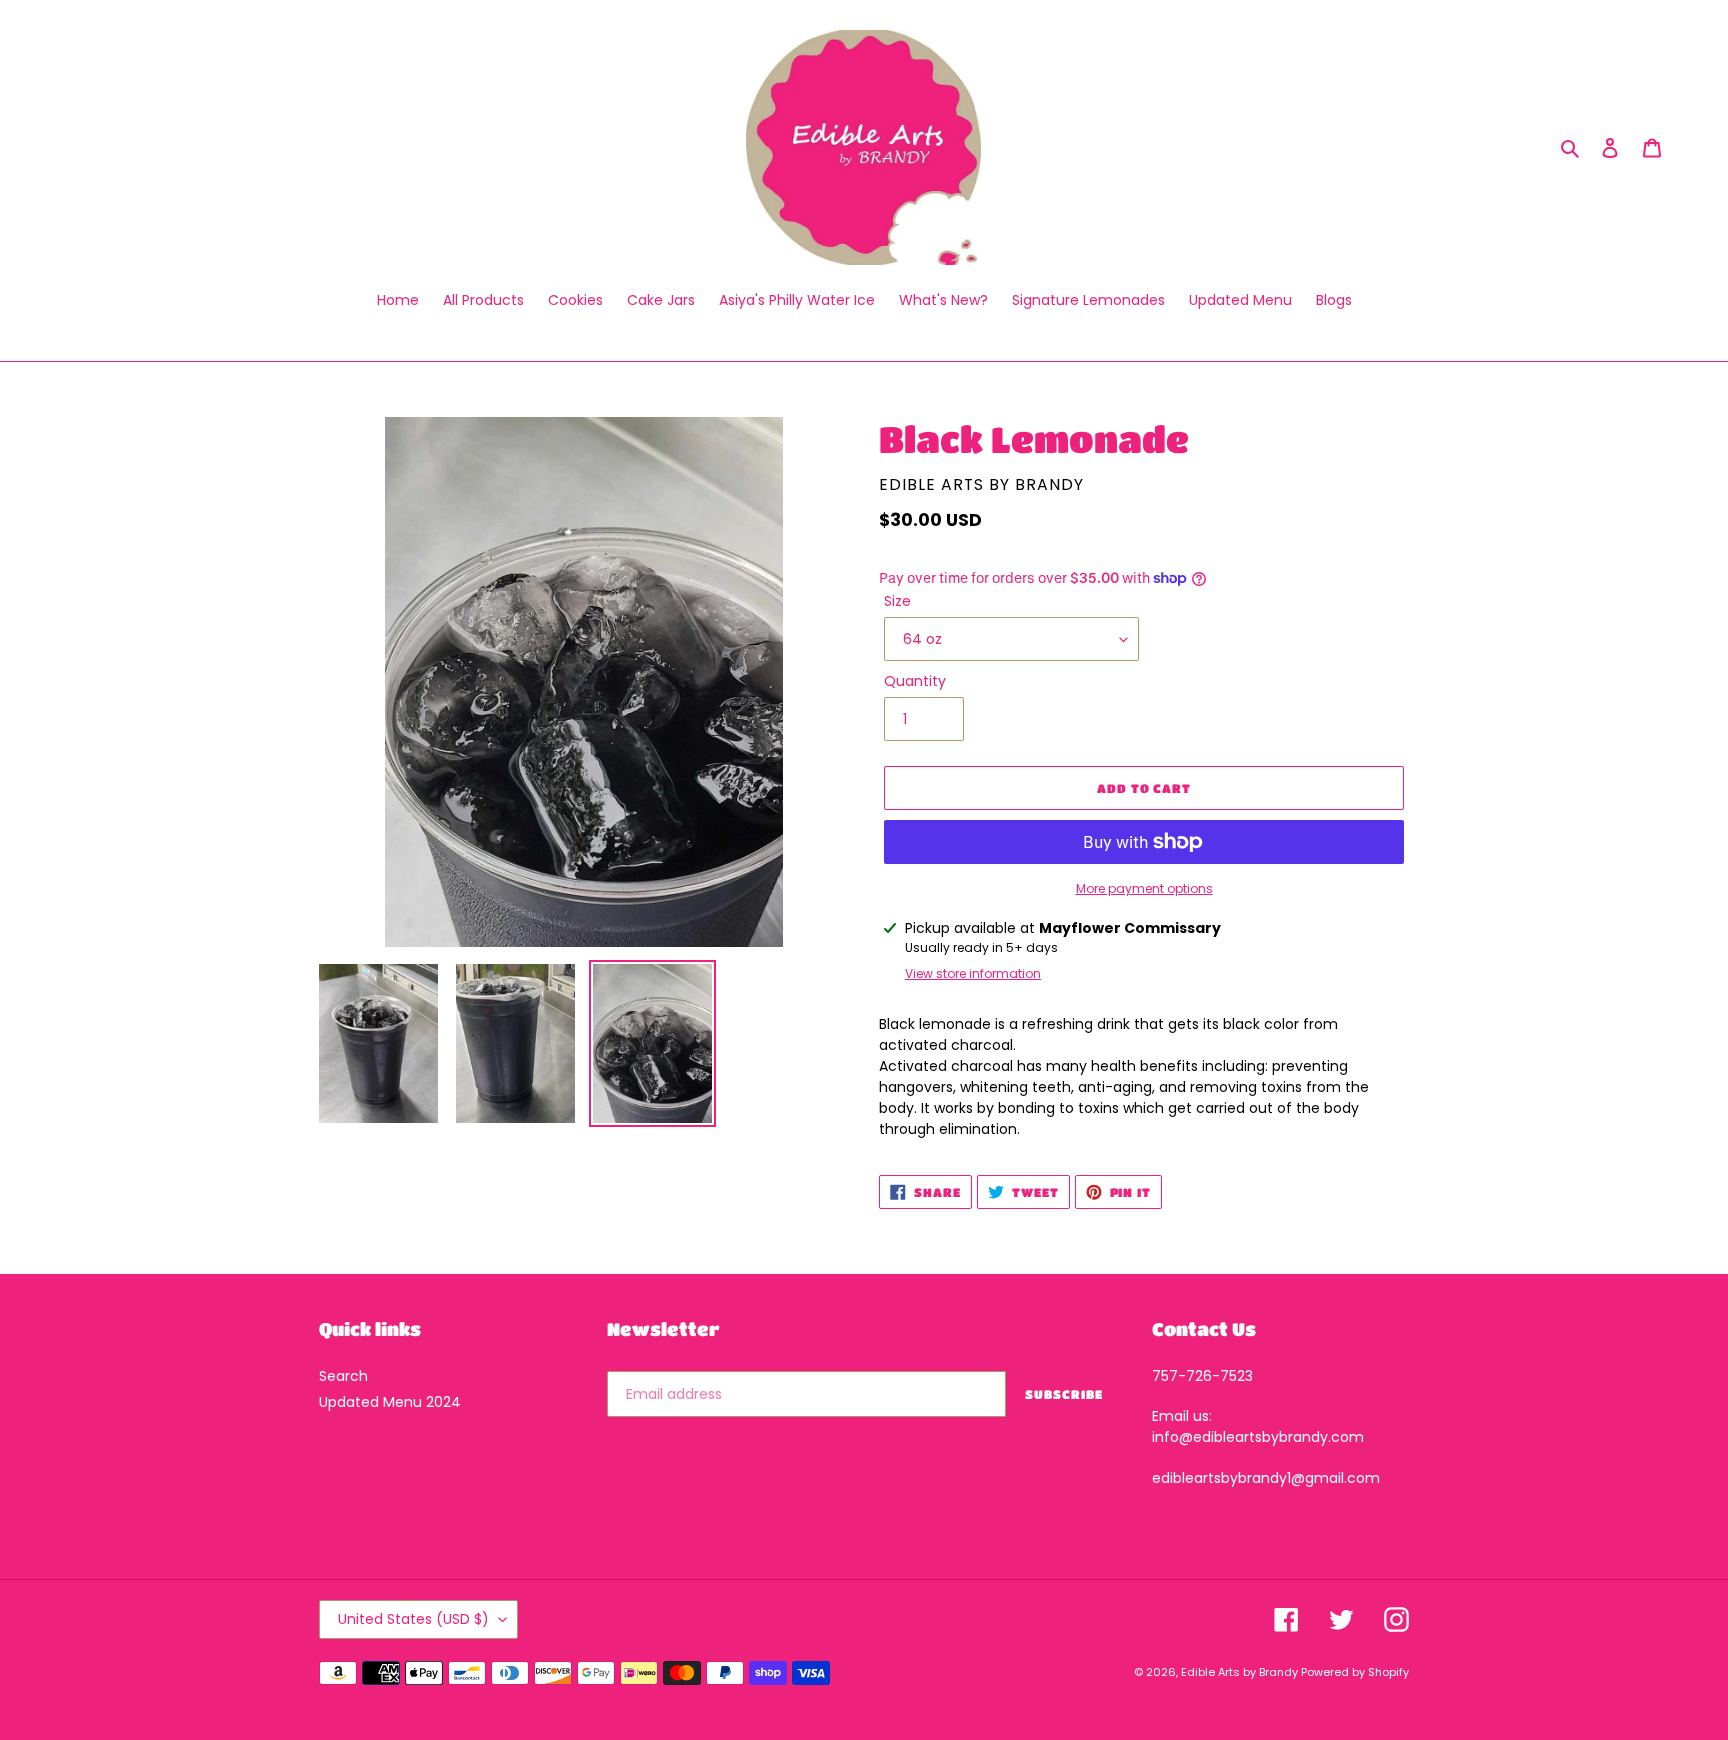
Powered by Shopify (1355, 1672)
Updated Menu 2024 (390, 1402)
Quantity (915, 681)
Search (343, 1376)
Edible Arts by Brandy (1241, 1672)
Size (897, 601)
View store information (973, 973)
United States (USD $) (413, 1619)
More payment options (1144, 888)
